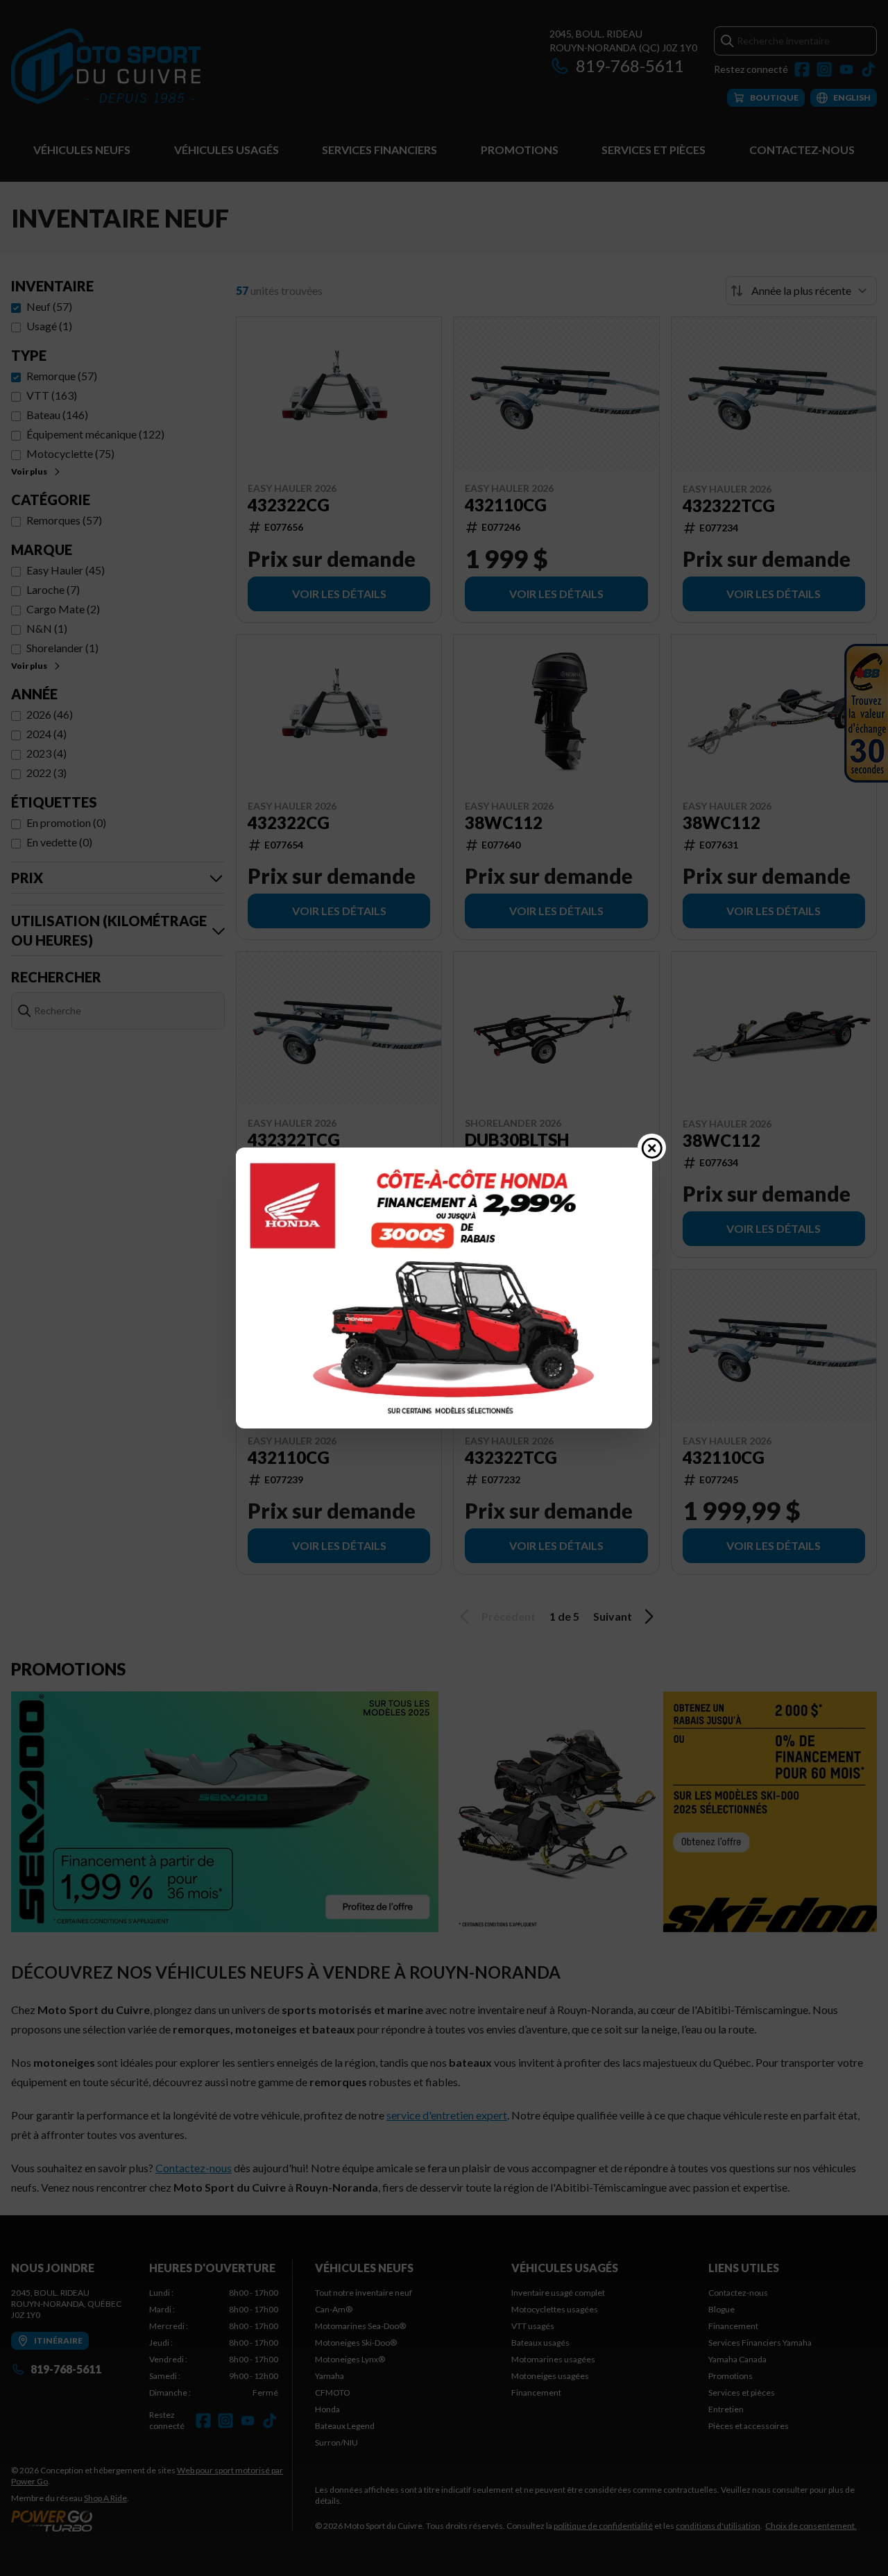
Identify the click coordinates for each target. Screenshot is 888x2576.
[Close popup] (652, 1148)
